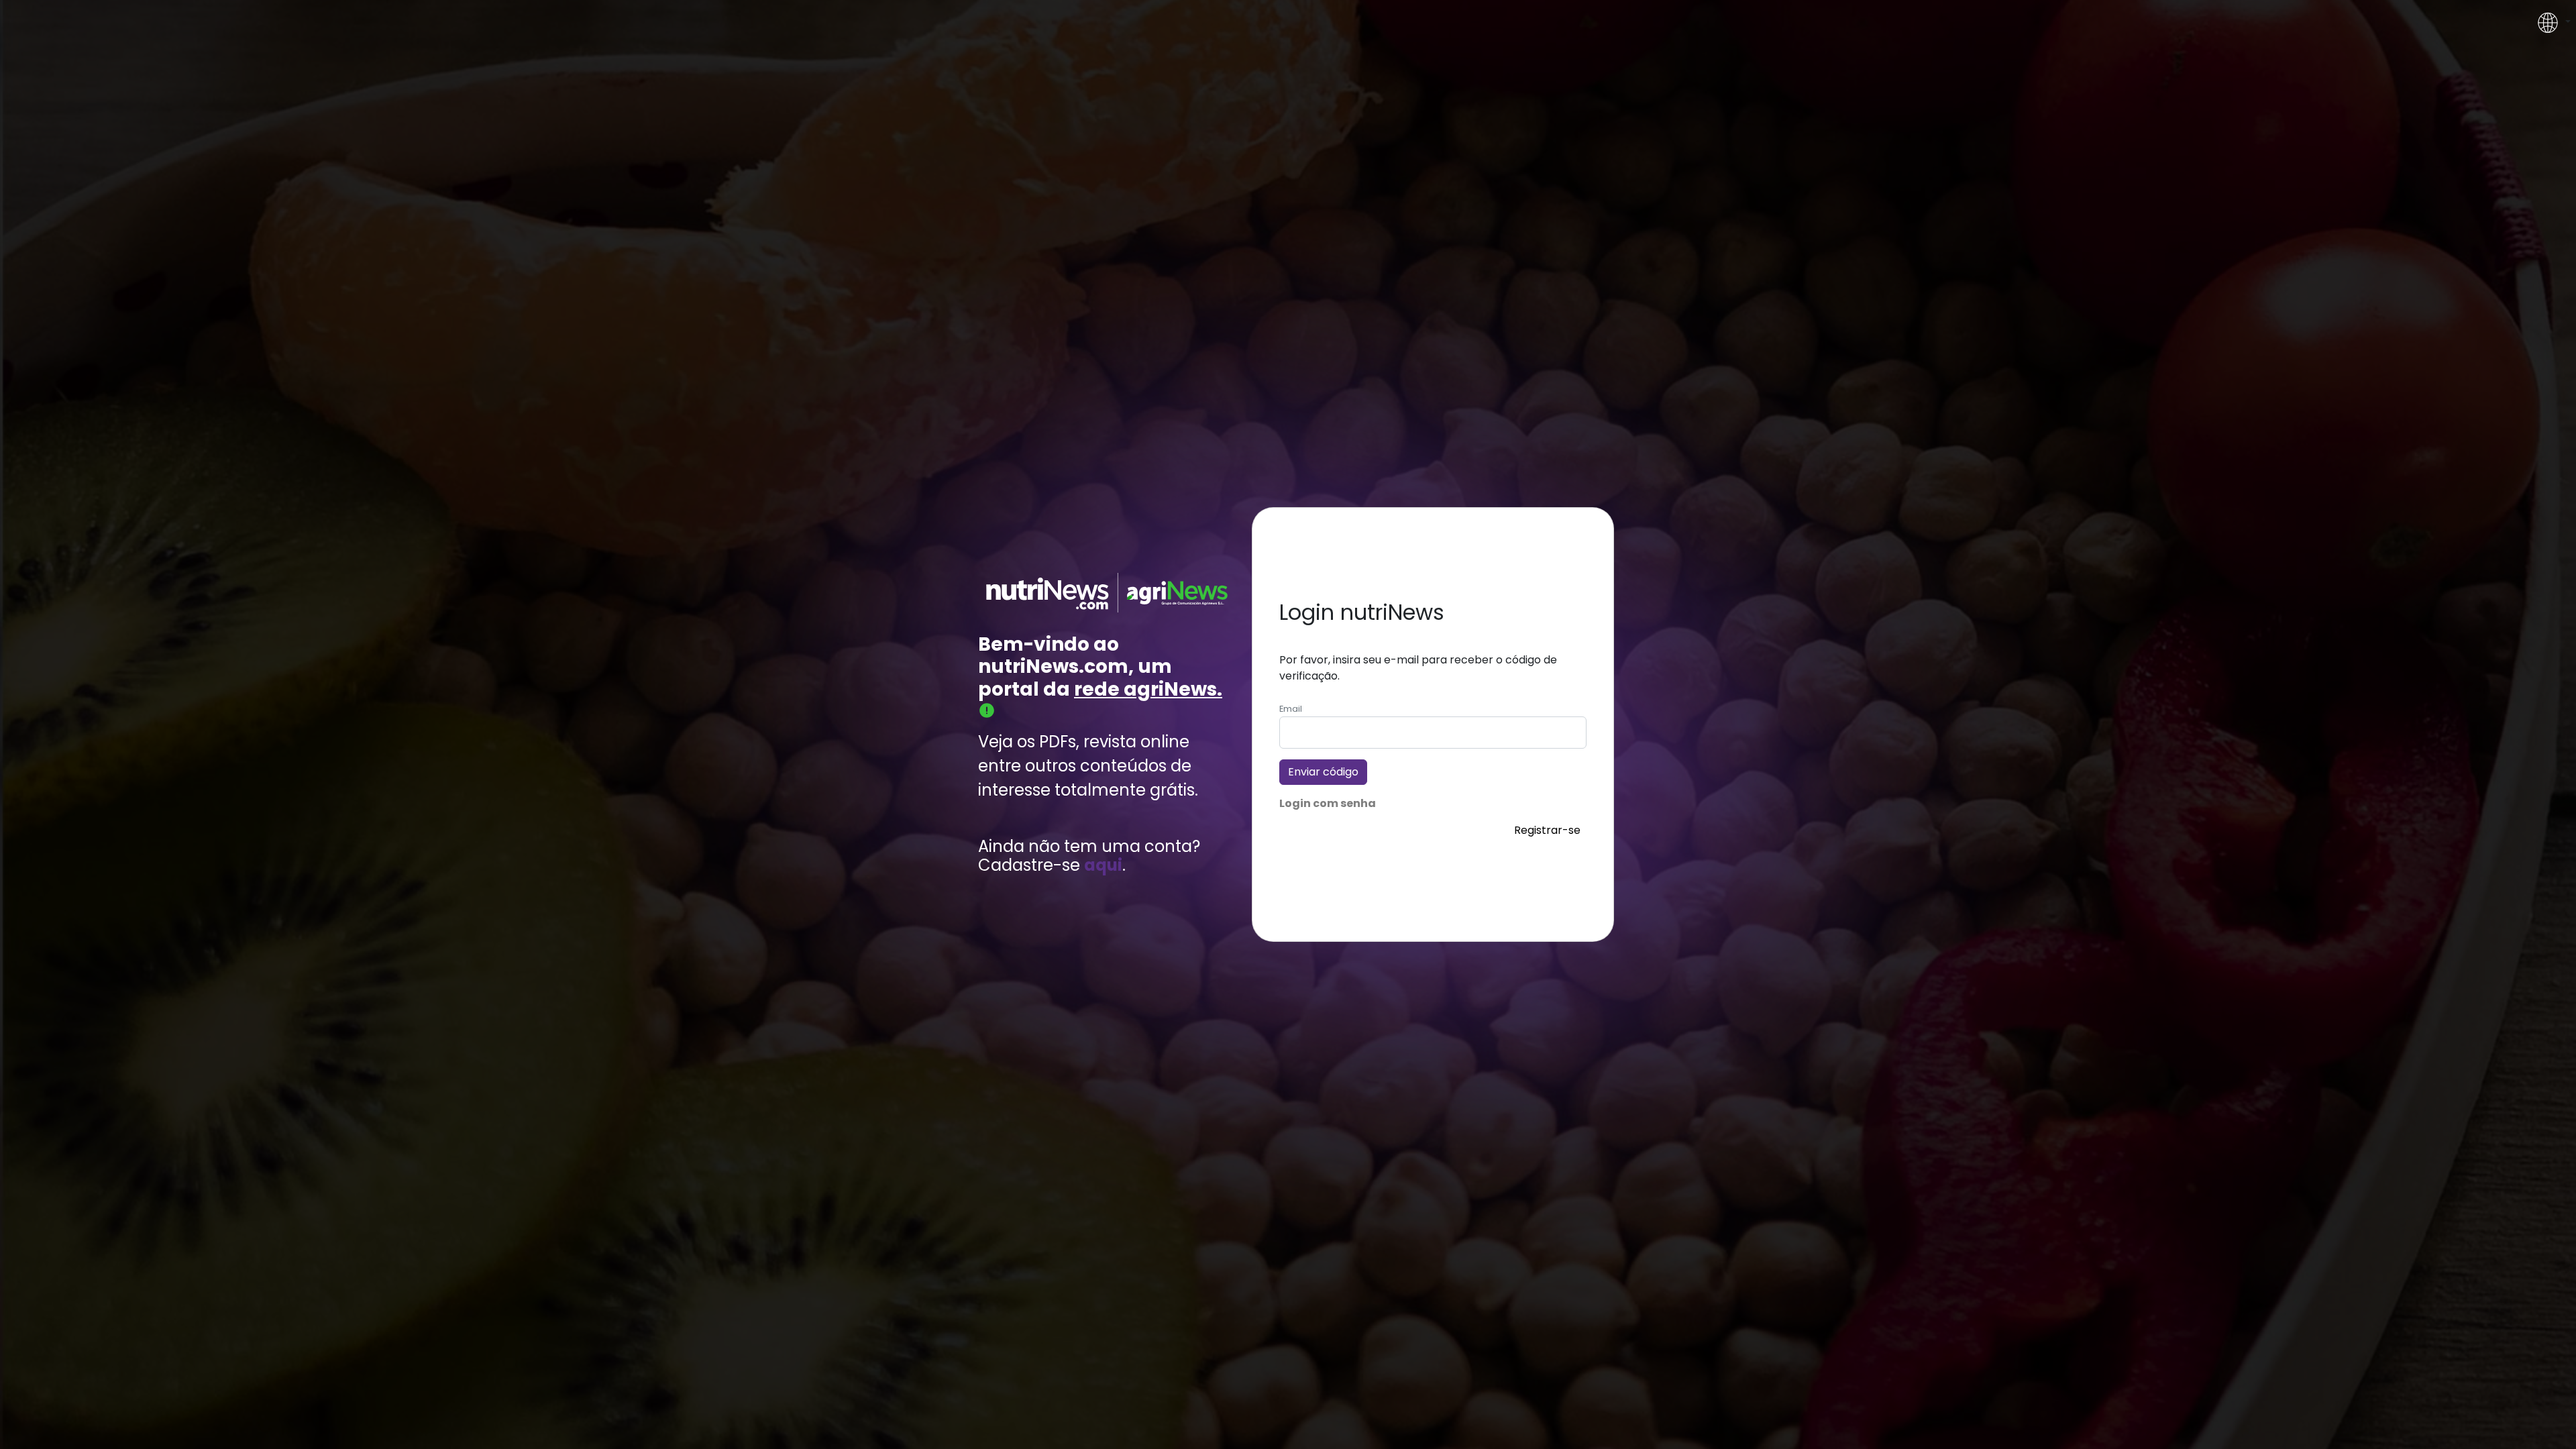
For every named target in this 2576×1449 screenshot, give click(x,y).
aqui (1103, 866)
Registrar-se (1547, 830)
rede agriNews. (1148, 689)
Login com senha (1328, 803)
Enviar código (1323, 772)
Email (1291, 709)
